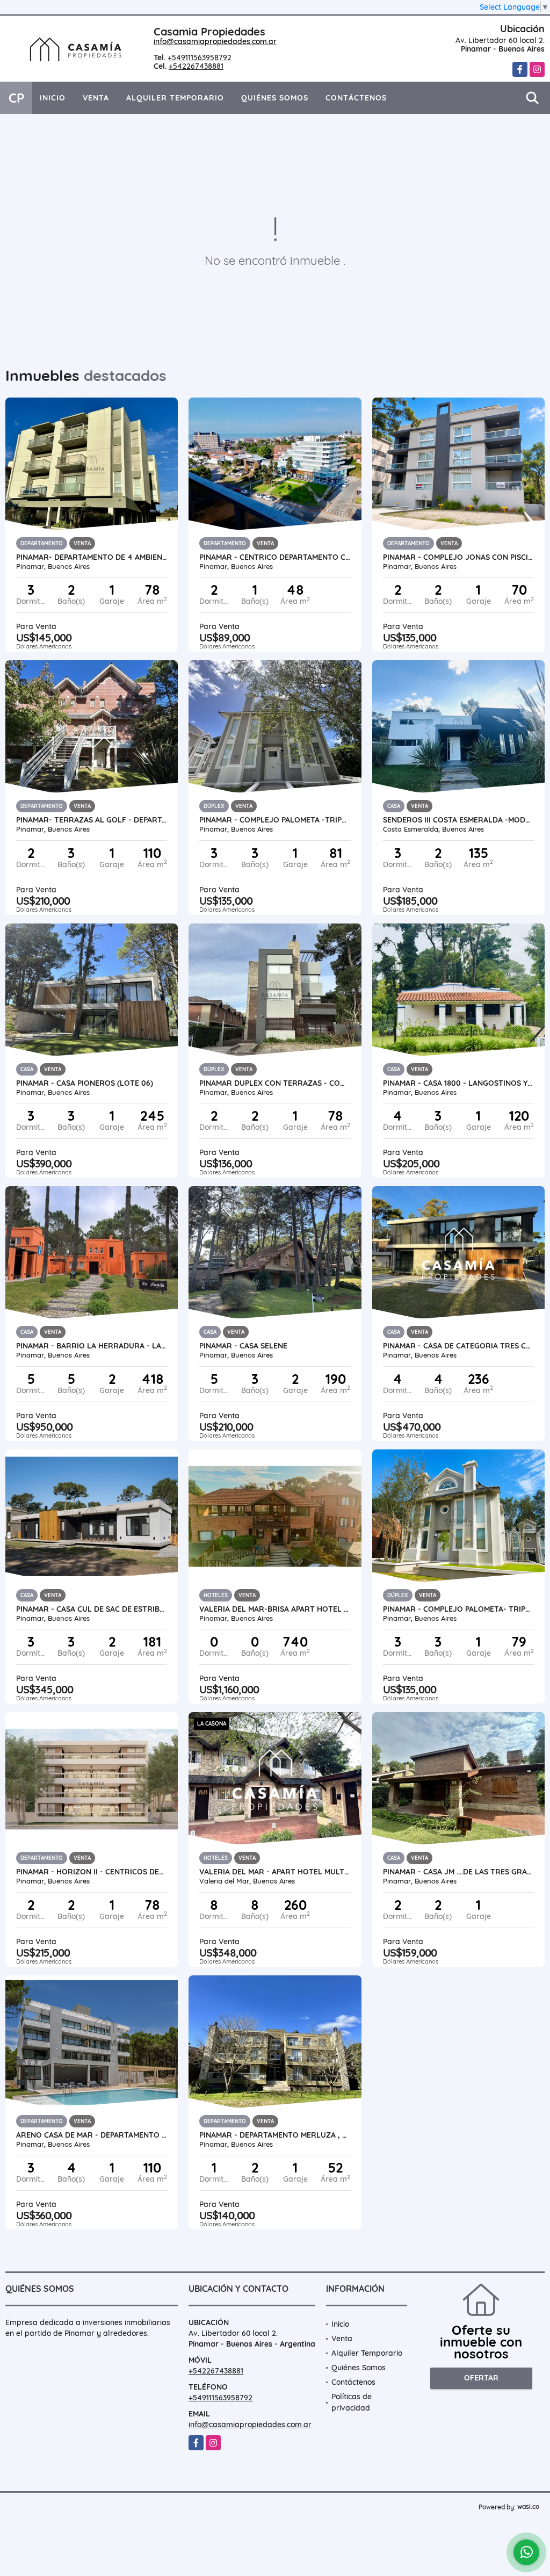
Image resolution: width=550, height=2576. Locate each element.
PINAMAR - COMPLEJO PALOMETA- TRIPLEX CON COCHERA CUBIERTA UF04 (458, 1609)
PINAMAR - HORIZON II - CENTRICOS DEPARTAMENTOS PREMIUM (92, 1872)
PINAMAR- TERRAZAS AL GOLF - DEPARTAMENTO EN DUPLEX (92, 820)
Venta (96, 98)
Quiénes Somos (275, 98)
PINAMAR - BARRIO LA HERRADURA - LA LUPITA (92, 1346)
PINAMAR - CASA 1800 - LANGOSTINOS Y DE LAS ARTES (458, 1083)
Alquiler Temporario (175, 98)
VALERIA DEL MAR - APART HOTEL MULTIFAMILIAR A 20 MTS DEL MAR (275, 1872)
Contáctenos (356, 98)
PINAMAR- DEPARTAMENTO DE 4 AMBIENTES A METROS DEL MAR (92, 557)
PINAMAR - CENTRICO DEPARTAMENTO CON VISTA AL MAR (275, 557)
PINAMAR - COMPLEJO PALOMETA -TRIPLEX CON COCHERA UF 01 (275, 820)
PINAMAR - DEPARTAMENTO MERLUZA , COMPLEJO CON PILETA (275, 2135)
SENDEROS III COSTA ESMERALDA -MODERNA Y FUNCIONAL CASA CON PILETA (458, 820)
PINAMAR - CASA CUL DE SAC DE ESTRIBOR (92, 1609)
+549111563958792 (200, 57)
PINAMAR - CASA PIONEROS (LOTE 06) (85, 1083)
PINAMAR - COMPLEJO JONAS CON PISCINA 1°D (458, 557)
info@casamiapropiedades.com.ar (215, 41)
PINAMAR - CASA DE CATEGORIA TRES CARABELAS (458, 1346)
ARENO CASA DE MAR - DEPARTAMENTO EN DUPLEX (92, 2135)
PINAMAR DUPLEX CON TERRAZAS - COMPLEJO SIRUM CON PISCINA (275, 1083)
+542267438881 (196, 66)
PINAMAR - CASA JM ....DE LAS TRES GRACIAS (458, 1872)
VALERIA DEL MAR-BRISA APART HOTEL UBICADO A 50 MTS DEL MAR (275, 1609)
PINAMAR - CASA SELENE (243, 1346)
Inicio (53, 98)
